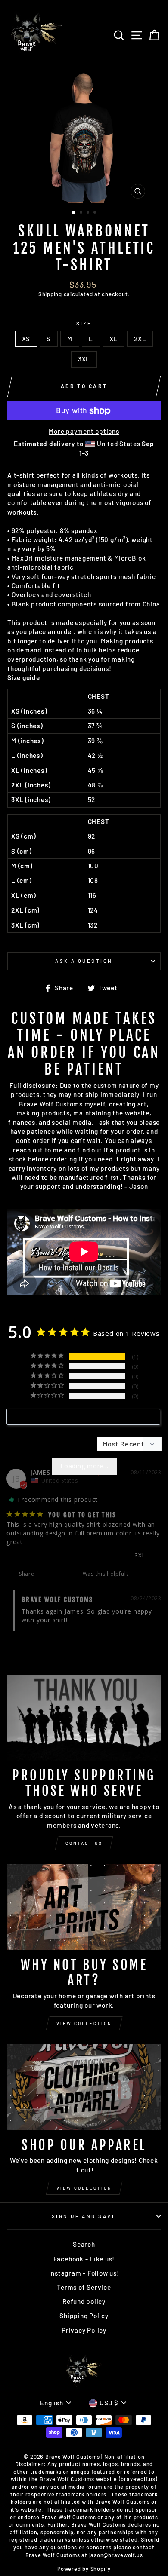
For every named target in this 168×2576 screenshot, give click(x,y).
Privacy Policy (84, 2330)
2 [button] (82, 213)
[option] (84, 137)
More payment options (84, 431)
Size (84, 323)
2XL (140, 339)
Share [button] (26, 1574)
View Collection (84, 2023)
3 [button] (89, 213)
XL (114, 339)
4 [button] (96, 213)
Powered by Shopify (84, 2569)
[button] (140, 1574)
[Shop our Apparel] (84, 2087)
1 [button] (74, 213)
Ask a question (84, 961)
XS (26, 339)
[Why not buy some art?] (84, 1907)
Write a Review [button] (88, 1417)
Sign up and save (84, 2216)
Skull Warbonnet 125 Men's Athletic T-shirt (68, 1555)
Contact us (84, 1843)
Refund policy (84, 2301)
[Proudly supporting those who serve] (84, 1718)
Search (84, 2244)
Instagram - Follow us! (84, 2273)
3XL (84, 359)
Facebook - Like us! (84, 2259)
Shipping (50, 294)
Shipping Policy (84, 2316)
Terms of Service (84, 2287)
